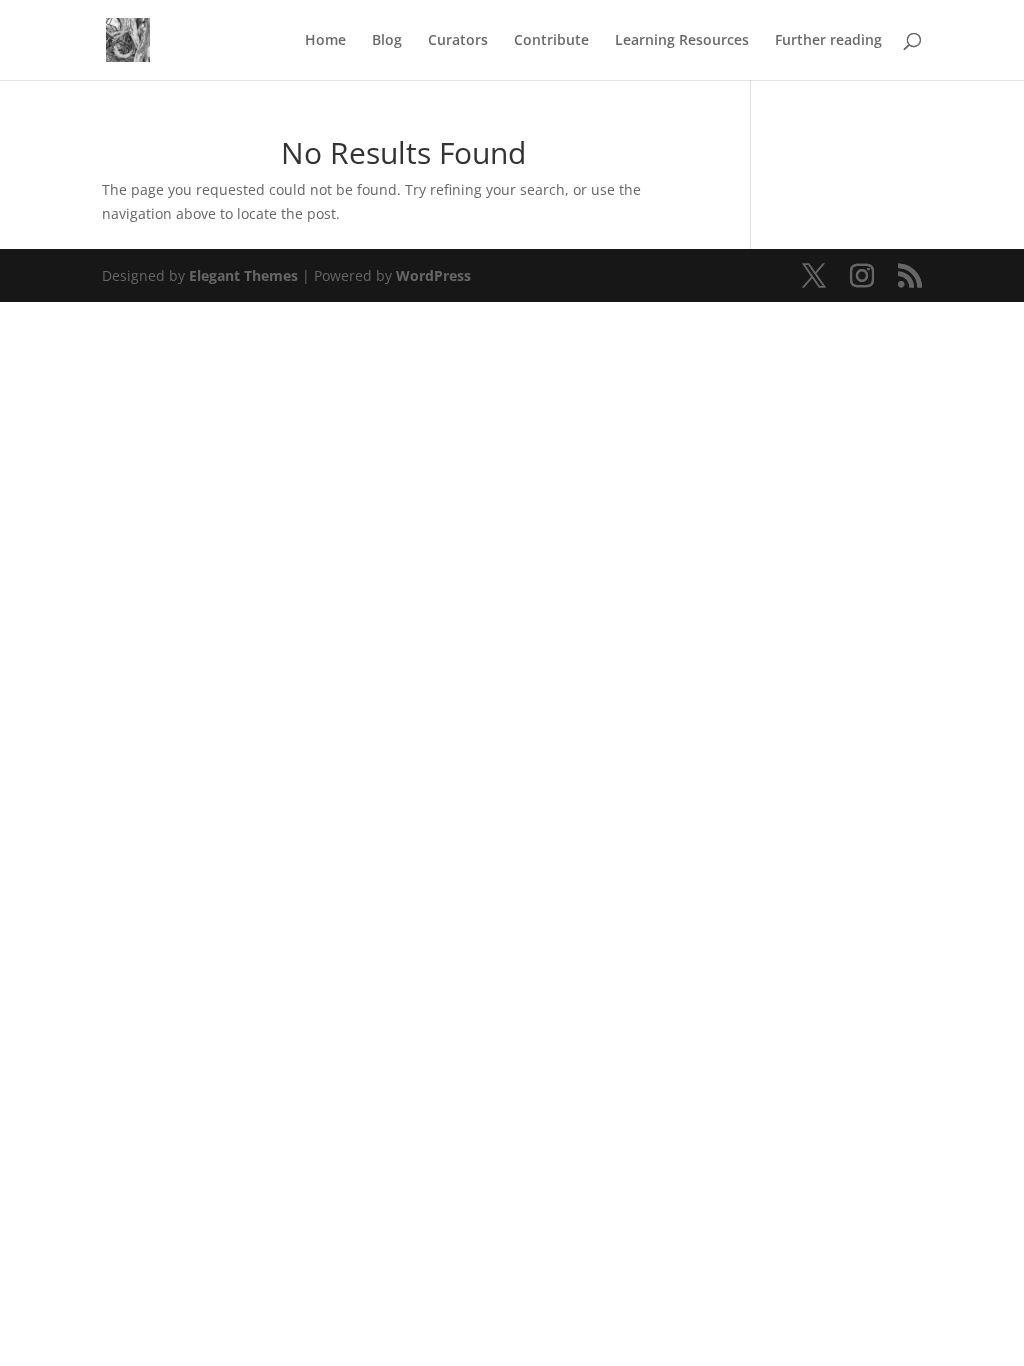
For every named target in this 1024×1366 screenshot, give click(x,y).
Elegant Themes (243, 275)
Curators (458, 41)
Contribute (551, 41)
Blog (387, 41)
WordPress (433, 275)
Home (325, 41)
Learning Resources (682, 41)
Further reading (828, 41)
